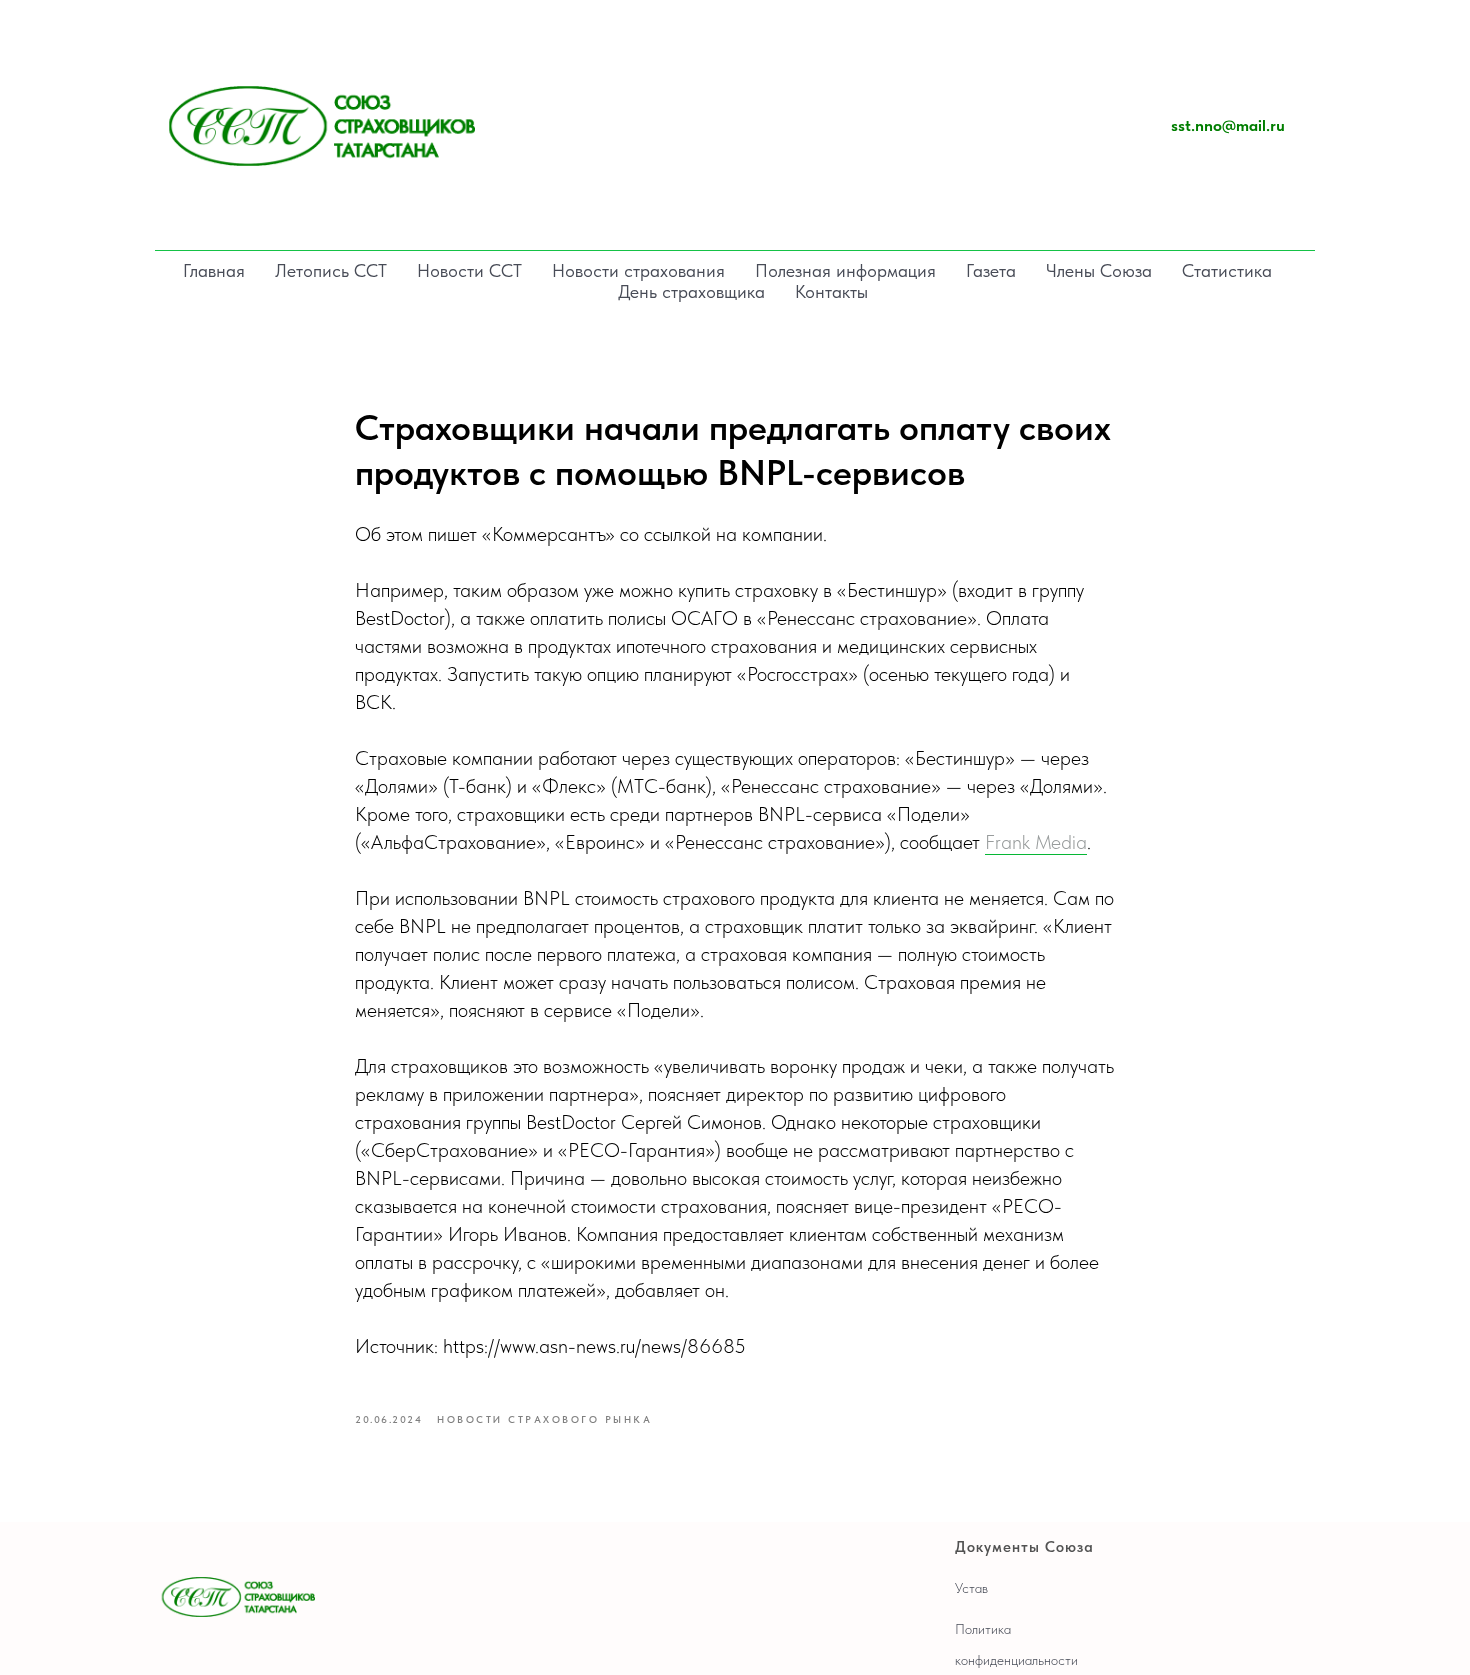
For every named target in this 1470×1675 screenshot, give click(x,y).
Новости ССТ (469, 270)
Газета (991, 270)
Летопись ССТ (331, 270)
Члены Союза (1099, 270)
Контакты (831, 291)
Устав (971, 1588)
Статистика (1227, 270)
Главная (214, 270)
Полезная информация (845, 270)
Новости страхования (638, 270)
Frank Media (1036, 842)
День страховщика (691, 291)
